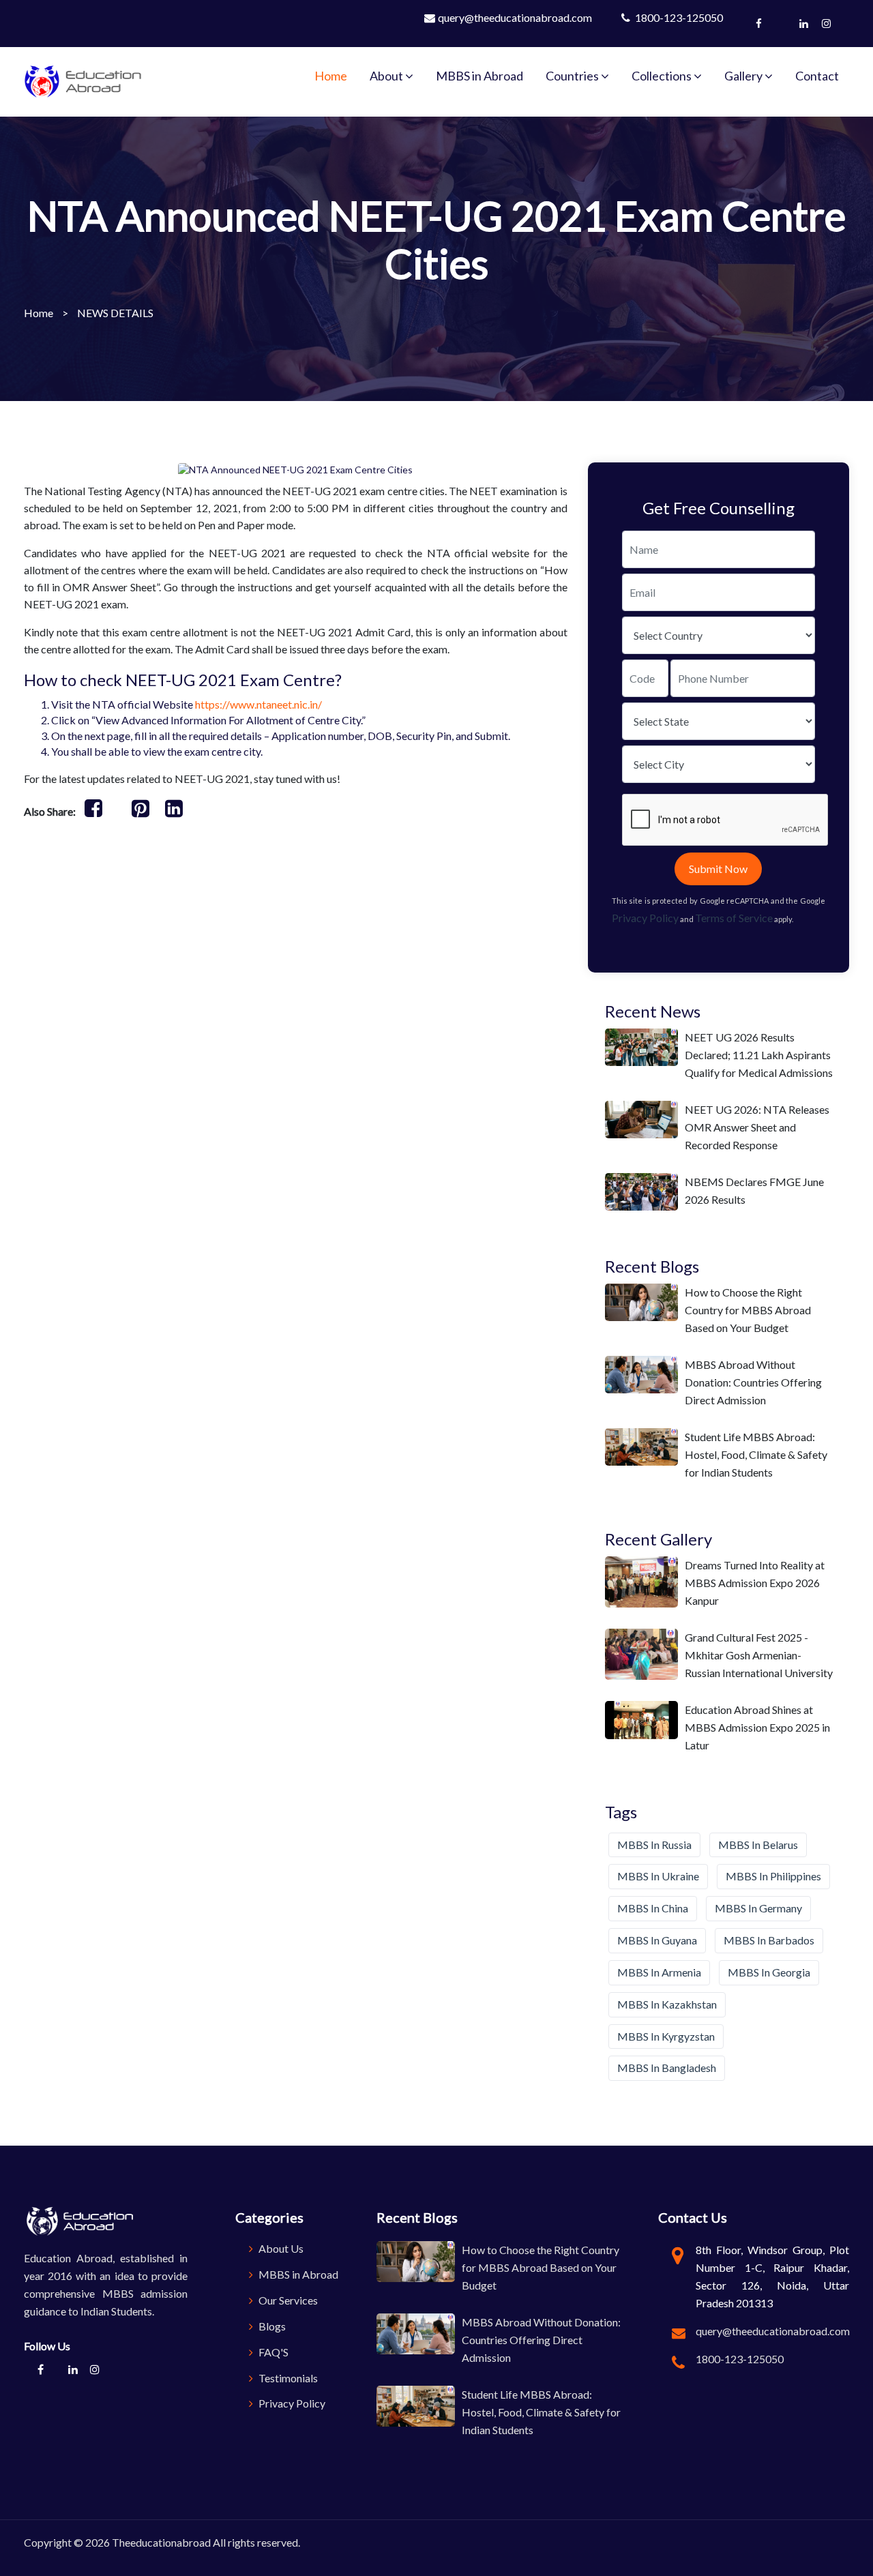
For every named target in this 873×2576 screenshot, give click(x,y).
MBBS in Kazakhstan (667, 2004)
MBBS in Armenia (659, 1972)
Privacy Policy (645, 918)
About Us (280, 2248)
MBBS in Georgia (769, 1972)
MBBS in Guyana (657, 1940)
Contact (817, 76)
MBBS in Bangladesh (667, 2068)
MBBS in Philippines (773, 1876)
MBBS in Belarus (758, 1845)
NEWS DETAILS (115, 313)
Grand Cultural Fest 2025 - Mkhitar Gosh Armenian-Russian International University (759, 1655)
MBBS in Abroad (479, 76)
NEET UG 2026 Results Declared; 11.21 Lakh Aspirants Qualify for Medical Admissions (759, 1055)
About (387, 76)
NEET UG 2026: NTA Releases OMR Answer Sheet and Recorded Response (757, 1127)
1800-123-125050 (678, 17)
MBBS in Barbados (769, 1940)
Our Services (287, 2300)
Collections (663, 76)
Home (331, 76)
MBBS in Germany (758, 1908)
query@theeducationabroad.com (515, 17)
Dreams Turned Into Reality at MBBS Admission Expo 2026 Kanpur (755, 1583)
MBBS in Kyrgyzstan (666, 2036)
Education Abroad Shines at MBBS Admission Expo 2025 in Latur (757, 1727)
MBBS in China (653, 1908)
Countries (573, 76)
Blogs (271, 2326)
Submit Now (718, 869)
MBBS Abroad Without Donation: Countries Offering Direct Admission (753, 1382)
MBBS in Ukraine (658, 1876)
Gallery (744, 76)
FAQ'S (272, 2352)
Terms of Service (734, 918)
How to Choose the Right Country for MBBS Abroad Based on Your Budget (748, 1310)
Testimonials (287, 2378)
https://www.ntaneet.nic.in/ (258, 704)
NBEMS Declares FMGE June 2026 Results (754, 1190)
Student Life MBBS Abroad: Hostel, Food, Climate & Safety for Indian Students (756, 1454)
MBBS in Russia (654, 1845)
